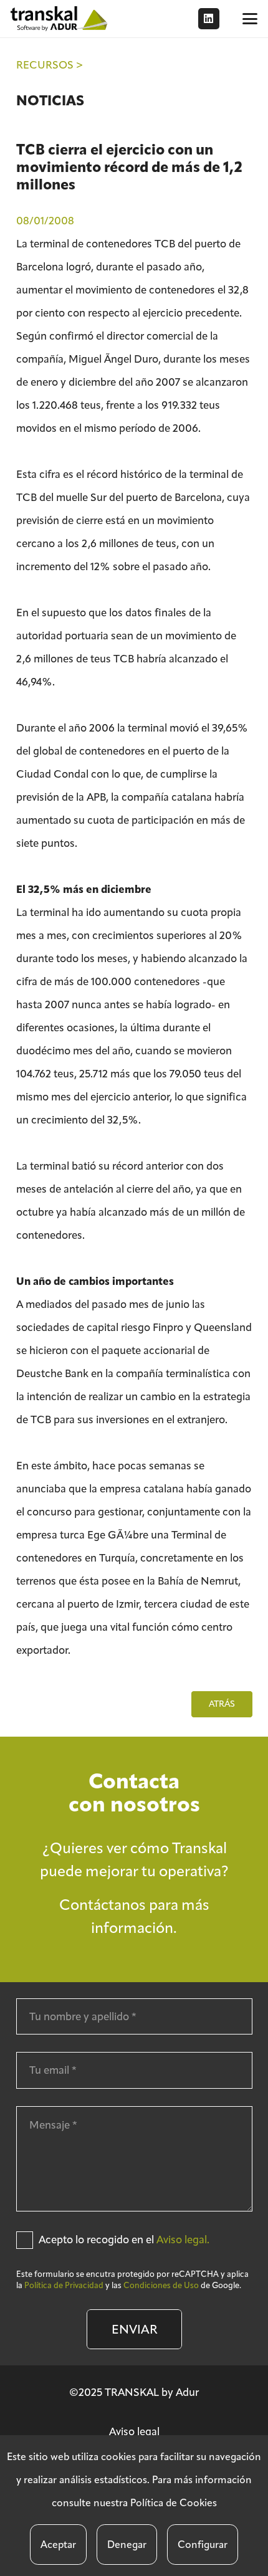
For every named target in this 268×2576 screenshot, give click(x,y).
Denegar (127, 2545)
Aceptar (58, 2545)
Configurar (203, 2545)
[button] (250, 19)
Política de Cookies (174, 2503)
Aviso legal (134, 2431)
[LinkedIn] (209, 19)
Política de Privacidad (64, 2285)
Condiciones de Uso (161, 2285)
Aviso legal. (183, 2240)
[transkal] (60, 19)
